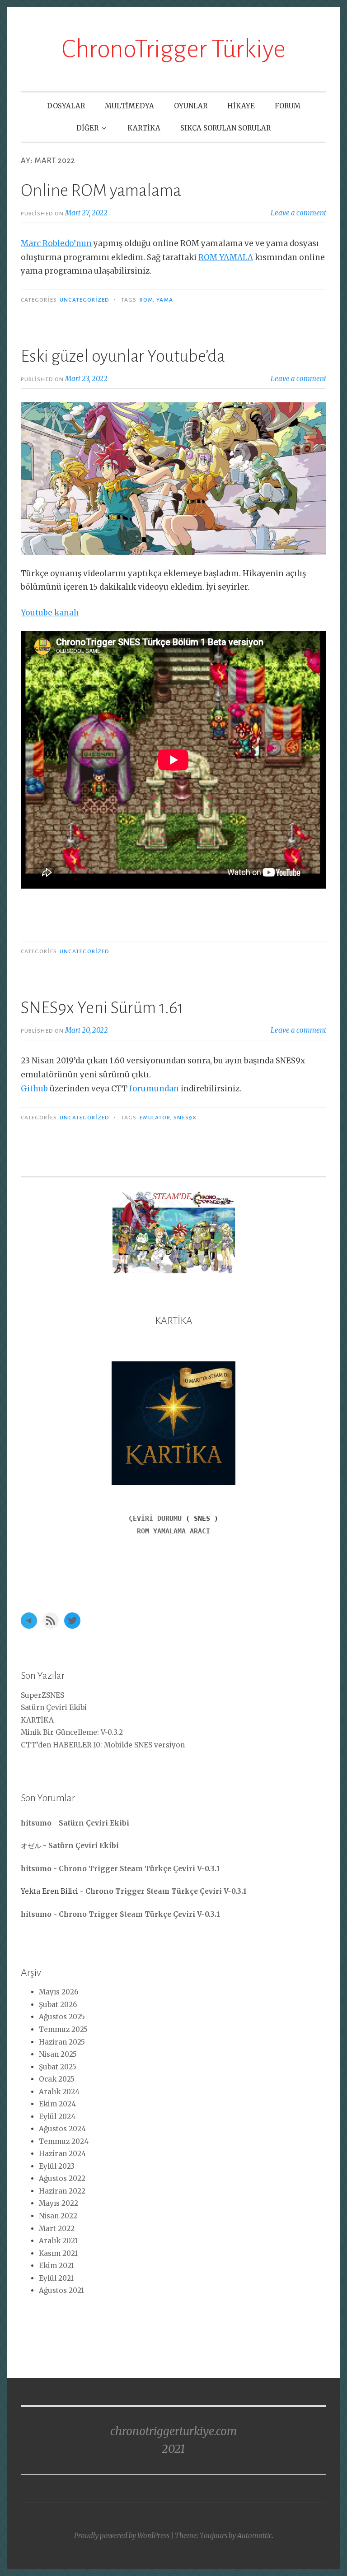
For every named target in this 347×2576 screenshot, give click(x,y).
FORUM (288, 106)
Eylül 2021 (56, 2278)
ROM (146, 300)
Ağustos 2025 (62, 2017)
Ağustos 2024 (62, 2129)
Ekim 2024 (57, 2104)
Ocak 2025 (57, 2079)
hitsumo (36, 1823)
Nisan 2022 (58, 2216)
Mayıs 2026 (59, 1992)
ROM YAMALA (226, 257)
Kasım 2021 (58, 2253)
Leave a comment (298, 213)
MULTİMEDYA (129, 106)
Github (34, 1089)
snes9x (185, 1118)
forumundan (155, 1089)
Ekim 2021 (56, 2266)
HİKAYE (241, 106)
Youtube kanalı (50, 613)
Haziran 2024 (62, 2154)
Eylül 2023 (57, 2166)
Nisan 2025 (58, 2054)
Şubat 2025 (58, 2067)
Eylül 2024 (57, 2117)
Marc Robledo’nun (56, 243)
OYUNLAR (191, 106)
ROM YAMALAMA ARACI (173, 1531)
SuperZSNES (42, 1695)
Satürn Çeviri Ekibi (54, 1707)
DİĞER (87, 128)
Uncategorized (84, 300)
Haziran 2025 (62, 2042)
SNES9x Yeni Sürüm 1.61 (102, 1008)
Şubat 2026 (58, 2005)
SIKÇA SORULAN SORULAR (225, 128)
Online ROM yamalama (101, 191)
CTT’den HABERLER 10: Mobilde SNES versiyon (103, 1745)
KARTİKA (144, 128)
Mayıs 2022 (59, 2203)
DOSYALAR (66, 106)
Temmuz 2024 (64, 2141)
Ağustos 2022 (62, 2178)
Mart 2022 (57, 2229)
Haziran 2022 (62, 2191)
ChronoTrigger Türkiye (173, 49)
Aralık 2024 (59, 2092)
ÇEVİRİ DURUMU (155, 1519)
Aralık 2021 (58, 2241)
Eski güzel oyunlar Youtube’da (123, 356)
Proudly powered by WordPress (122, 2536)
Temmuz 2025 (63, 2029)
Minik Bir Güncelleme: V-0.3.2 (72, 1732)
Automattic (255, 2536)
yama (165, 300)
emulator (155, 1118)
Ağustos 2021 (61, 2290)
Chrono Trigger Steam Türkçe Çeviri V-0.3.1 (139, 1869)
